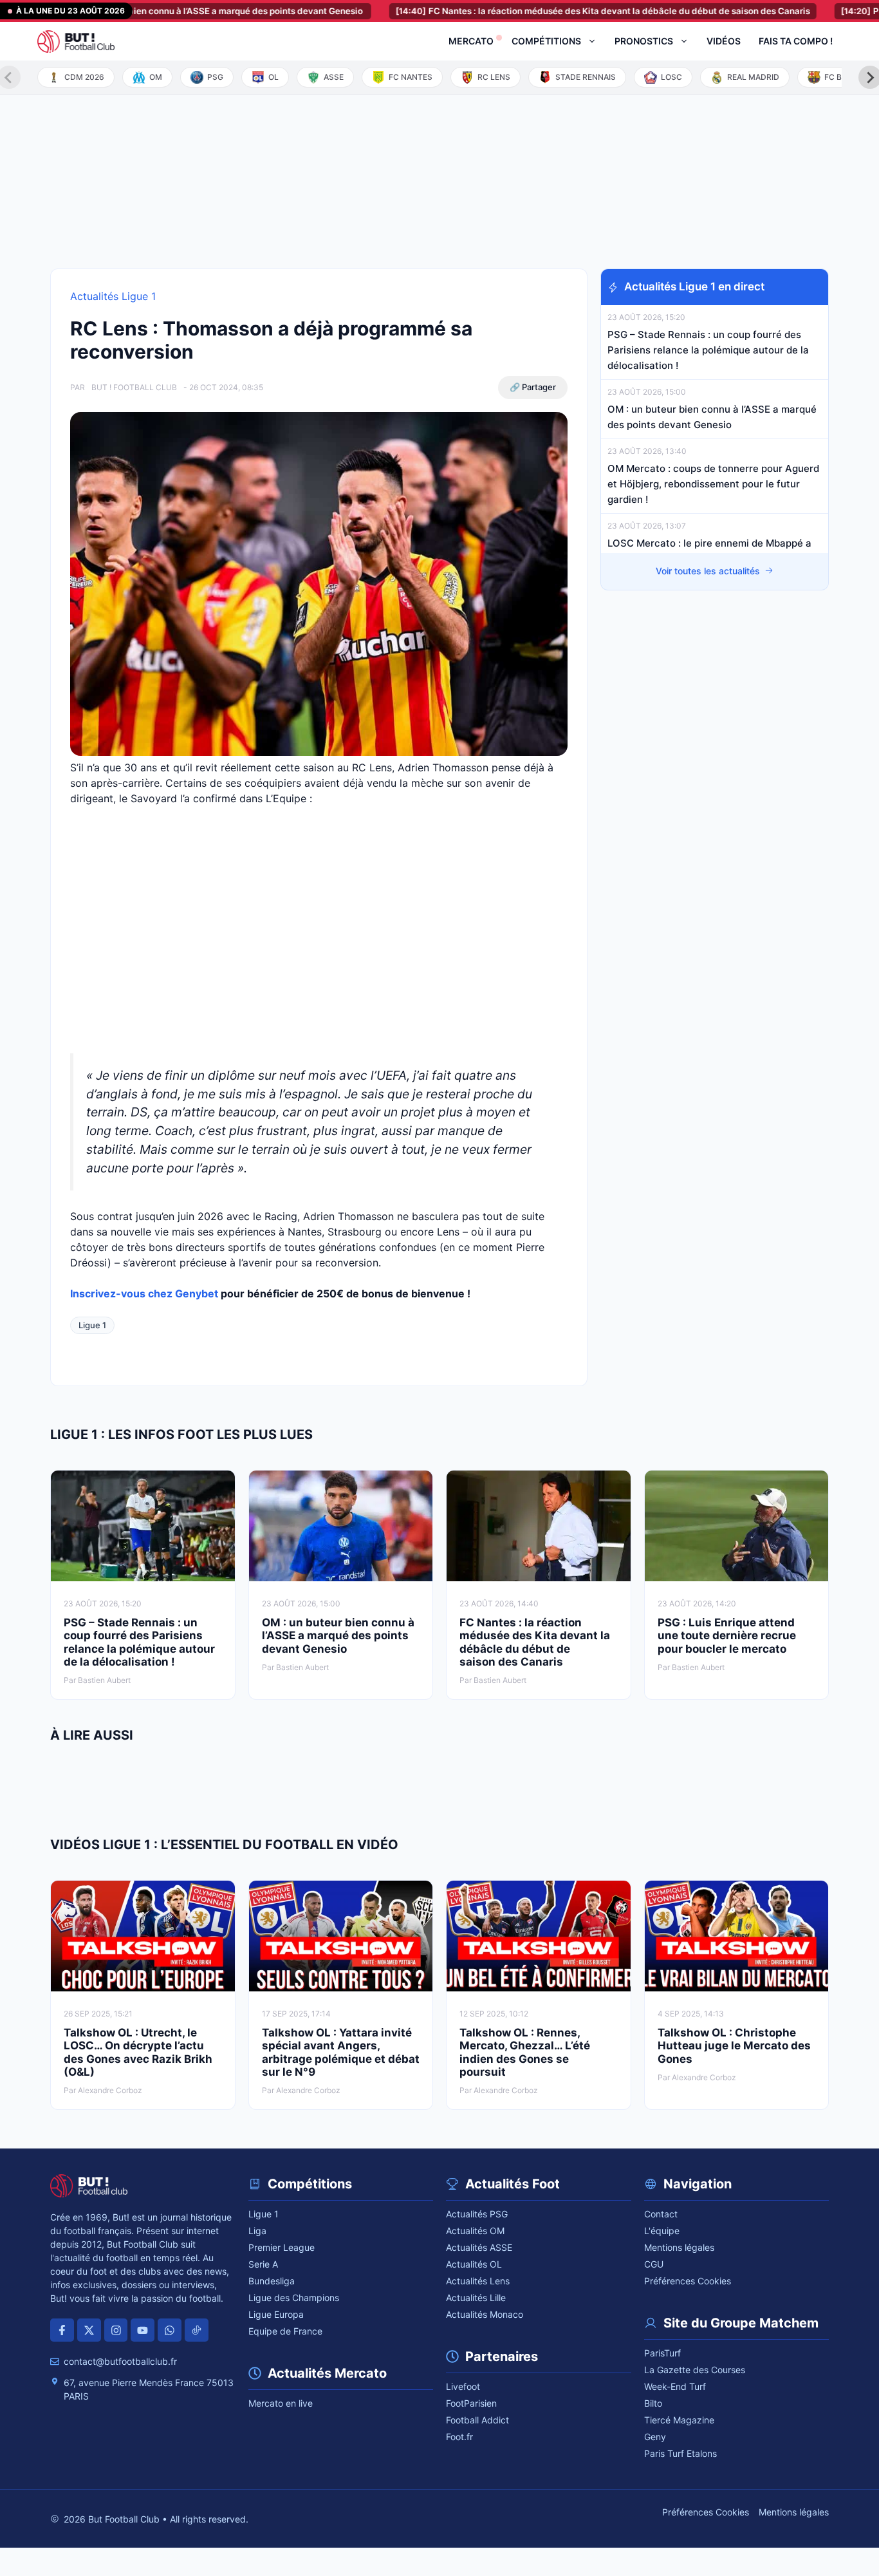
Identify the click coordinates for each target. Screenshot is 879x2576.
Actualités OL (474, 2264)
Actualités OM (475, 2231)
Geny (655, 2437)
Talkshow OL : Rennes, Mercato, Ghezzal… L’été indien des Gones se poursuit (525, 2052)
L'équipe (662, 2231)
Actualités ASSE (479, 2247)
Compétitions (546, 41)
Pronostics (644, 41)
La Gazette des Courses (695, 2370)
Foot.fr (459, 2437)
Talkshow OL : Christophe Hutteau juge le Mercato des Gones (734, 2046)
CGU (654, 2264)
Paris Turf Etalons (680, 2453)
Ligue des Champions (294, 2298)
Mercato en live (281, 2403)
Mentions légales (679, 2247)
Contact (661, 2214)
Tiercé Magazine (679, 2420)
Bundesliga (272, 2281)
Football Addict (477, 2420)
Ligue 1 (92, 1325)
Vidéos (724, 41)
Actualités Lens (478, 2281)
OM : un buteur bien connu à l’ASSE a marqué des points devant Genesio (338, 1636)
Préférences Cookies (688, 2281)
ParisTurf (662, 2353)
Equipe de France (285, 2331)
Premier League (282, 2247)
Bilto (653, 2403)
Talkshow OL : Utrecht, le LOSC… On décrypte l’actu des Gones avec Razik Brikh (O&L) (138, 2052)
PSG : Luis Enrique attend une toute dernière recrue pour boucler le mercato (727, 1636)
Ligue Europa (276, 2314)
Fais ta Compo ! (796, 41)
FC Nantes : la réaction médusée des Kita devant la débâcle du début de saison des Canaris (544, 11)
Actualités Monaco (485, 2314)
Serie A (263, 2264)
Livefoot (463, 2386)
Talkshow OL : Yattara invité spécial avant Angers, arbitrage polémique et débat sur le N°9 (341, 2052)
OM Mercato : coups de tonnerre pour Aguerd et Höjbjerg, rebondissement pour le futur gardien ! (713, 484)
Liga (257, 2231)
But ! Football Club (134, 387)
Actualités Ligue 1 (113, 296)
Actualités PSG (477, 2214)
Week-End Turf (675, 2386)
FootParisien (471, 2403)
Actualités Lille (476, 2298)
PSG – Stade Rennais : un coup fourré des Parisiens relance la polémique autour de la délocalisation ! (708, 350)
